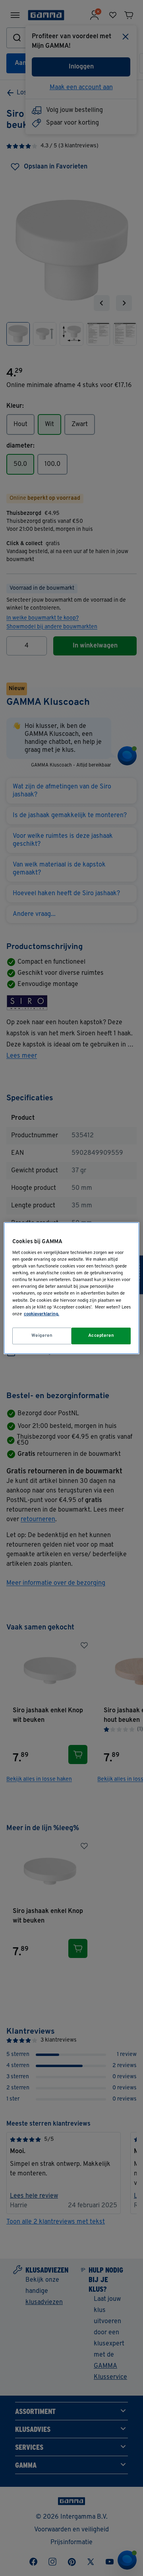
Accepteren (101, 1336)
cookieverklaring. (42, 1314)
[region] (71, 1288)
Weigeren (42, 1336)
